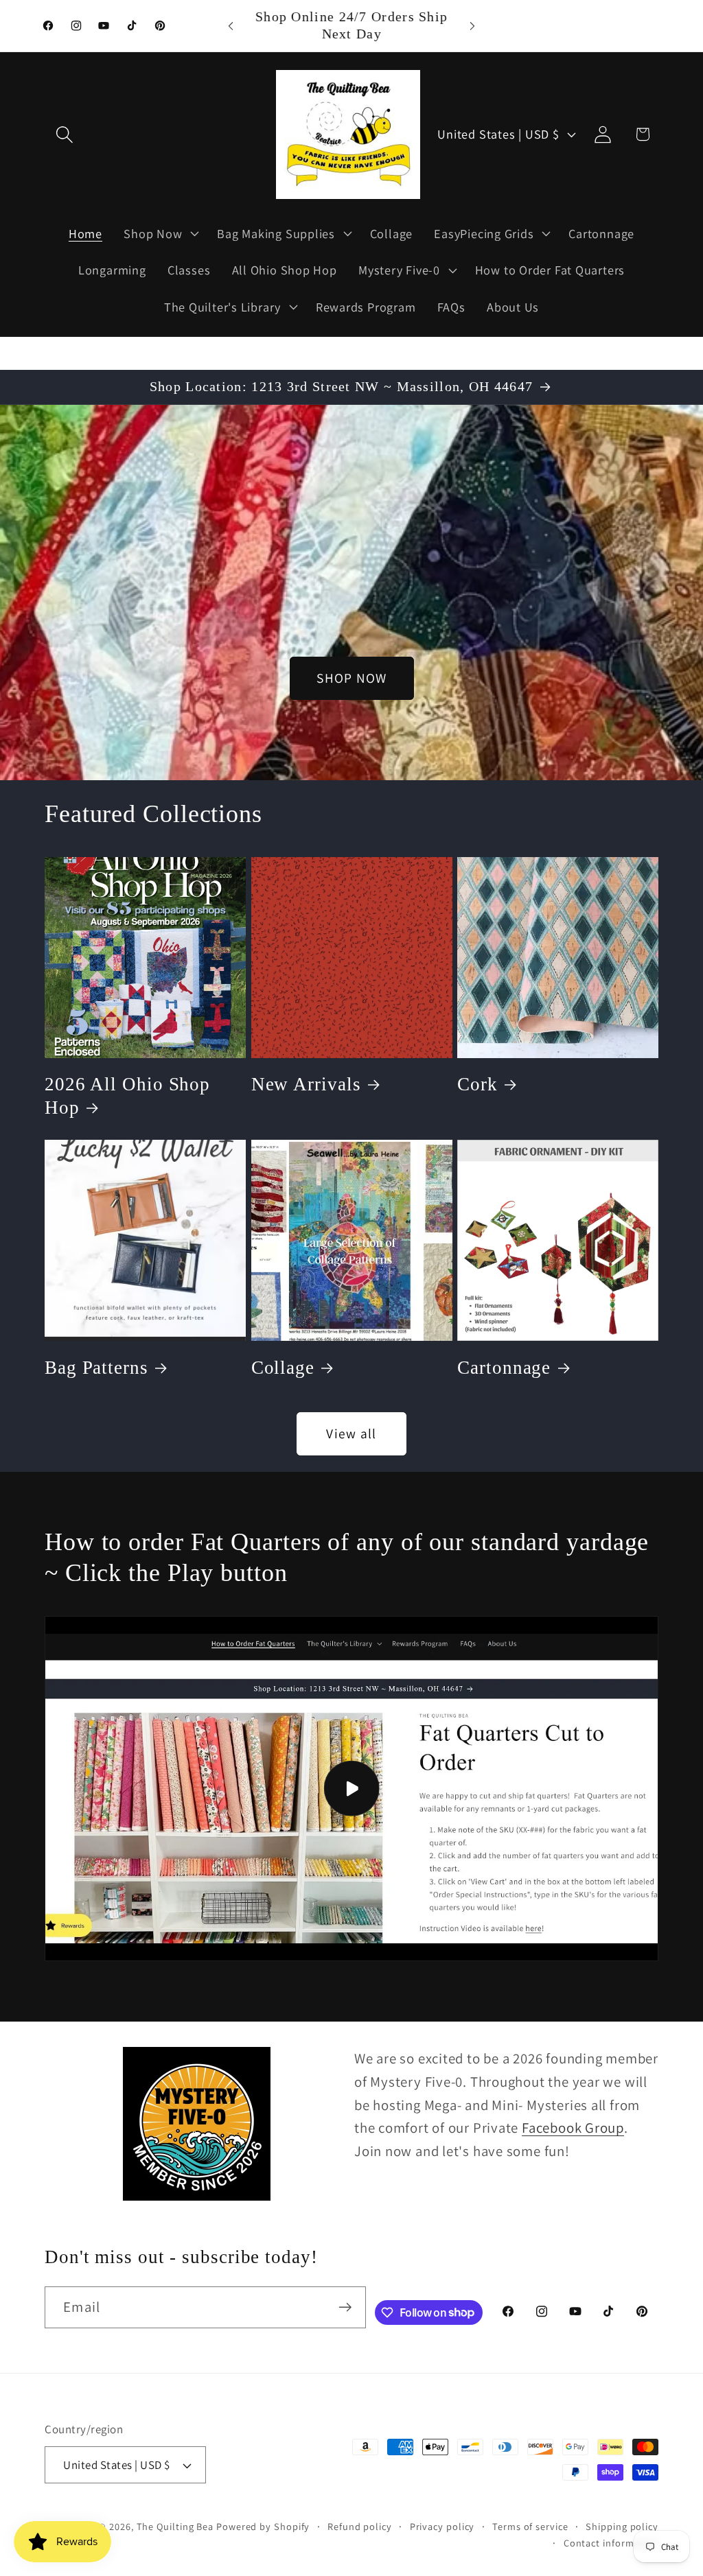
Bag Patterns (96, 1368)
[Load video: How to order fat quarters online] (351, 1789)
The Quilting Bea (175, 2526)
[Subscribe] (345, 2307)
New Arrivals (306, 1084)
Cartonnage (504, 1368)
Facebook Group (573, 2128)
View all (351, 1433)
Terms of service (530, 2526)
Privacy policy (442, 2526)
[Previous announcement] (231, 26)
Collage (283, 1368)
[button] (64, 134)
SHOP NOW (351, 678)
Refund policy (360, 2526)
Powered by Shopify (263, 2526)
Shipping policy (622, 2526)
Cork (477, 1084)
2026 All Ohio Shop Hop (127, 1096)
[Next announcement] (472, 26)
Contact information (611, 2543)
